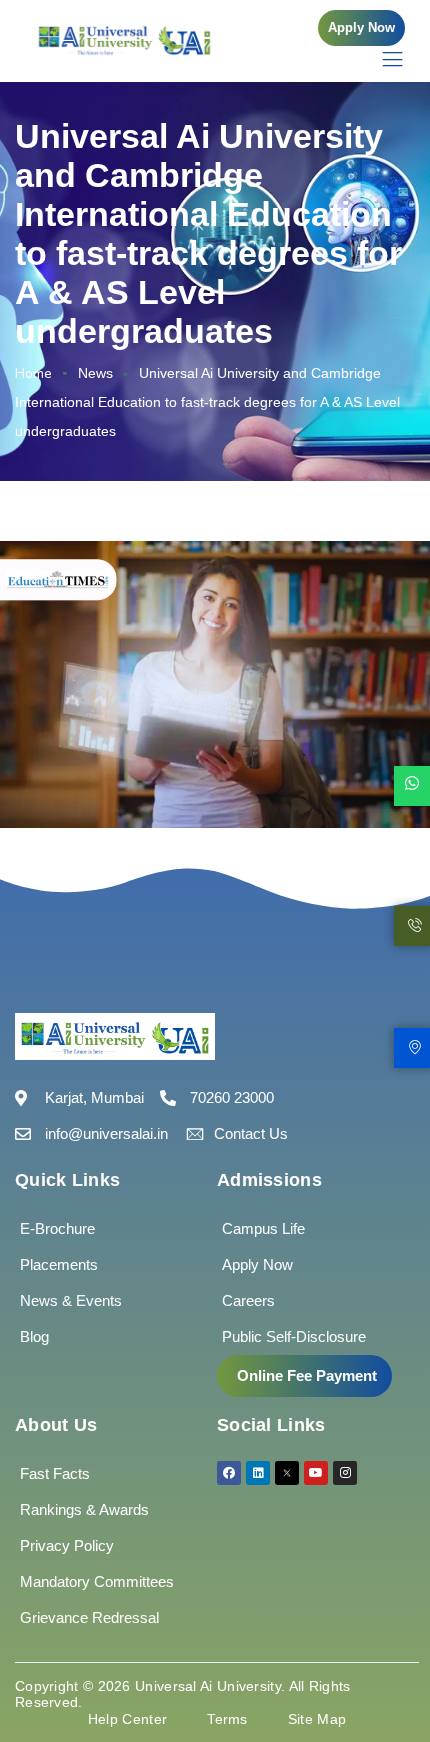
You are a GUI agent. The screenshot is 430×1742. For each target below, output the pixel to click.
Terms (227, 1719)
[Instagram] (345, 1473)
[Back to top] (385, 1667)
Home (33, 373)
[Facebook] (229, 1473)
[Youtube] (316, 1473)
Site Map (317, 1719)
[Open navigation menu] (382, 58)
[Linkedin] (258, 1473)
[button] (361, 28)
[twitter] (287, 1473)
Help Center (127, 1719)
